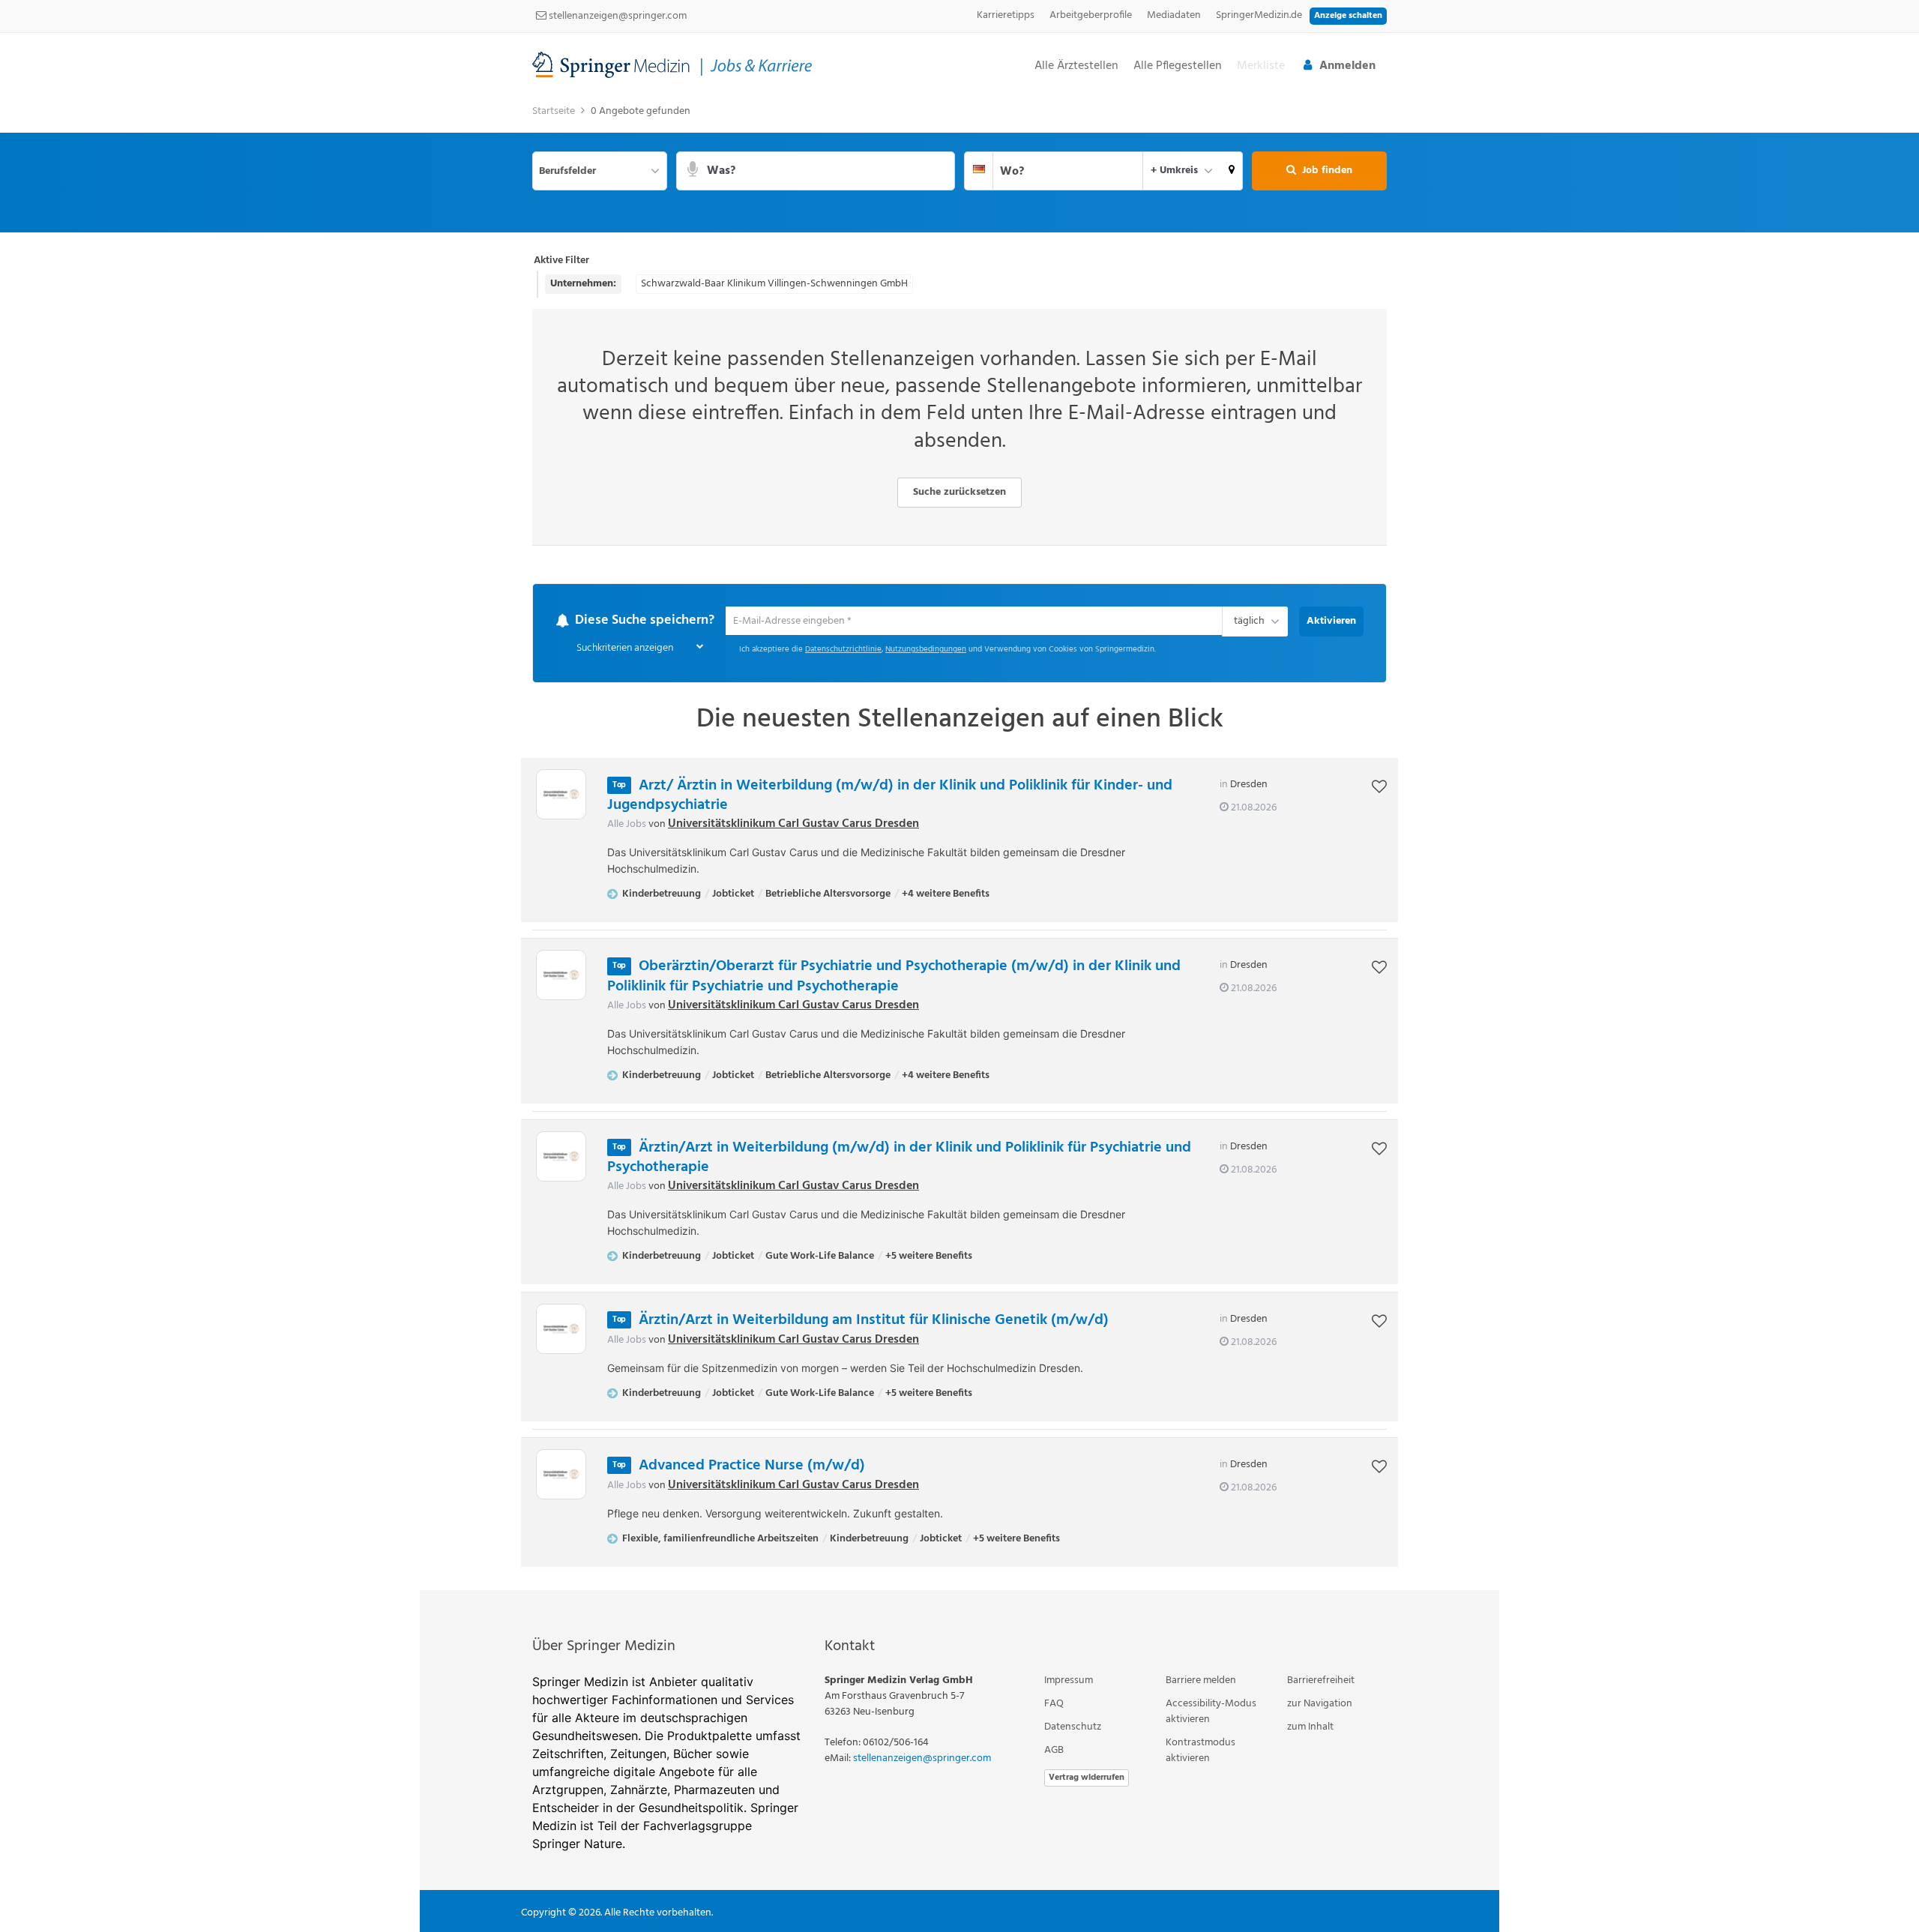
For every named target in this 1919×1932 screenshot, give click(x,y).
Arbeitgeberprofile (1091, 15)
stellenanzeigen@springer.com (617, 16)
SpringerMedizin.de (1259, 15)
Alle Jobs (627, 825)
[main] (959, 844)
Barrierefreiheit (1321, 1681)
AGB (1054, 1751)
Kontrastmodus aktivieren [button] (1200, 1751)
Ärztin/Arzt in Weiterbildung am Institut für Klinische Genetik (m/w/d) (874, 1321)
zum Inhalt (1310, 1728)
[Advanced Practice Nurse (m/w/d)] (561, 1475)
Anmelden (1347, 66)
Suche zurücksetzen (959, 492)
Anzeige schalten (1348, 16)
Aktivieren (1331, 621)
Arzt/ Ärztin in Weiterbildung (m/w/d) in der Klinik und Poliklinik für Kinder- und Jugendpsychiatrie (890, 796)
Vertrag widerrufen (1087, 1778)
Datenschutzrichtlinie (843, 650)
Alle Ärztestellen (1076, 66)
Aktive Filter (561, 261)
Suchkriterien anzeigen (625, 649)
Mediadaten (1174, 15)
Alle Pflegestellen (1178, 66)
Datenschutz (1073, 1728)
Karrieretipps (1006, 15)
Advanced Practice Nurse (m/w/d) (752, 1466)
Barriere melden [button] (1201, 1681)
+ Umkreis (1174, 171)
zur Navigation (1320, 1704)
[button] (1232, 171)
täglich (1247, 623)
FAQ (1054, 1704)
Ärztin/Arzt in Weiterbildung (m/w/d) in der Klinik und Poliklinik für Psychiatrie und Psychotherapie (899, 1158)
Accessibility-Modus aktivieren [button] (1211, 1712)
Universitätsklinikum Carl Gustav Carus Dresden (793, 825)
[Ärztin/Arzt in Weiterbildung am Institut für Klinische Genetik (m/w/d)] (561, 1330)
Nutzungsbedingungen (926, 650)
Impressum (1069, 1681)
